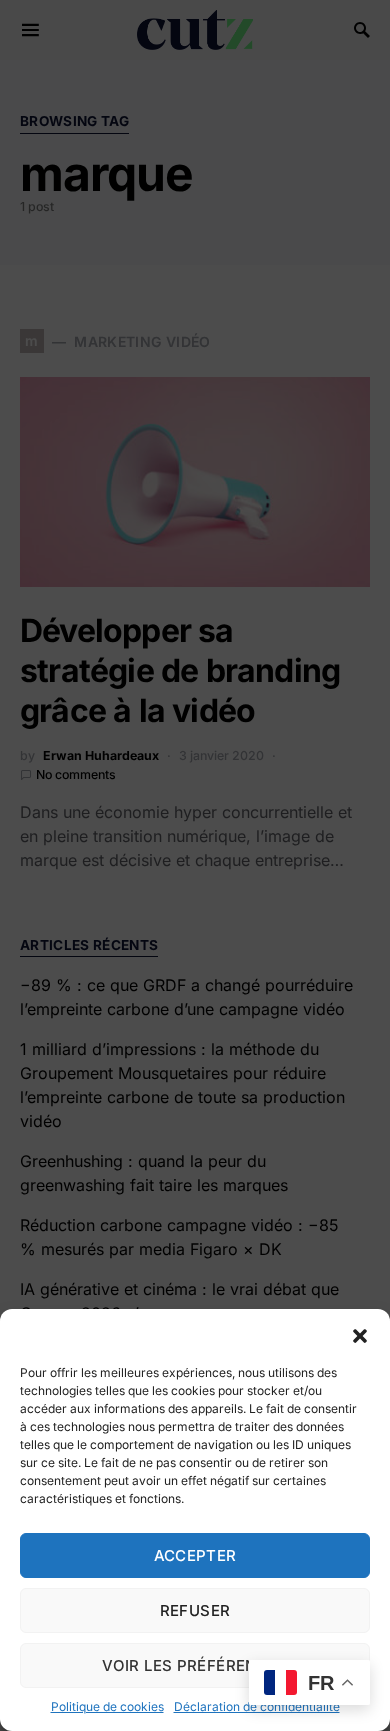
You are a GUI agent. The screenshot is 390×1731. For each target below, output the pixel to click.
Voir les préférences (195, 1665)
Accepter (195, 1555)
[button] (360, 1334)
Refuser (195, 1610)
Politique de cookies (107, 1706)
